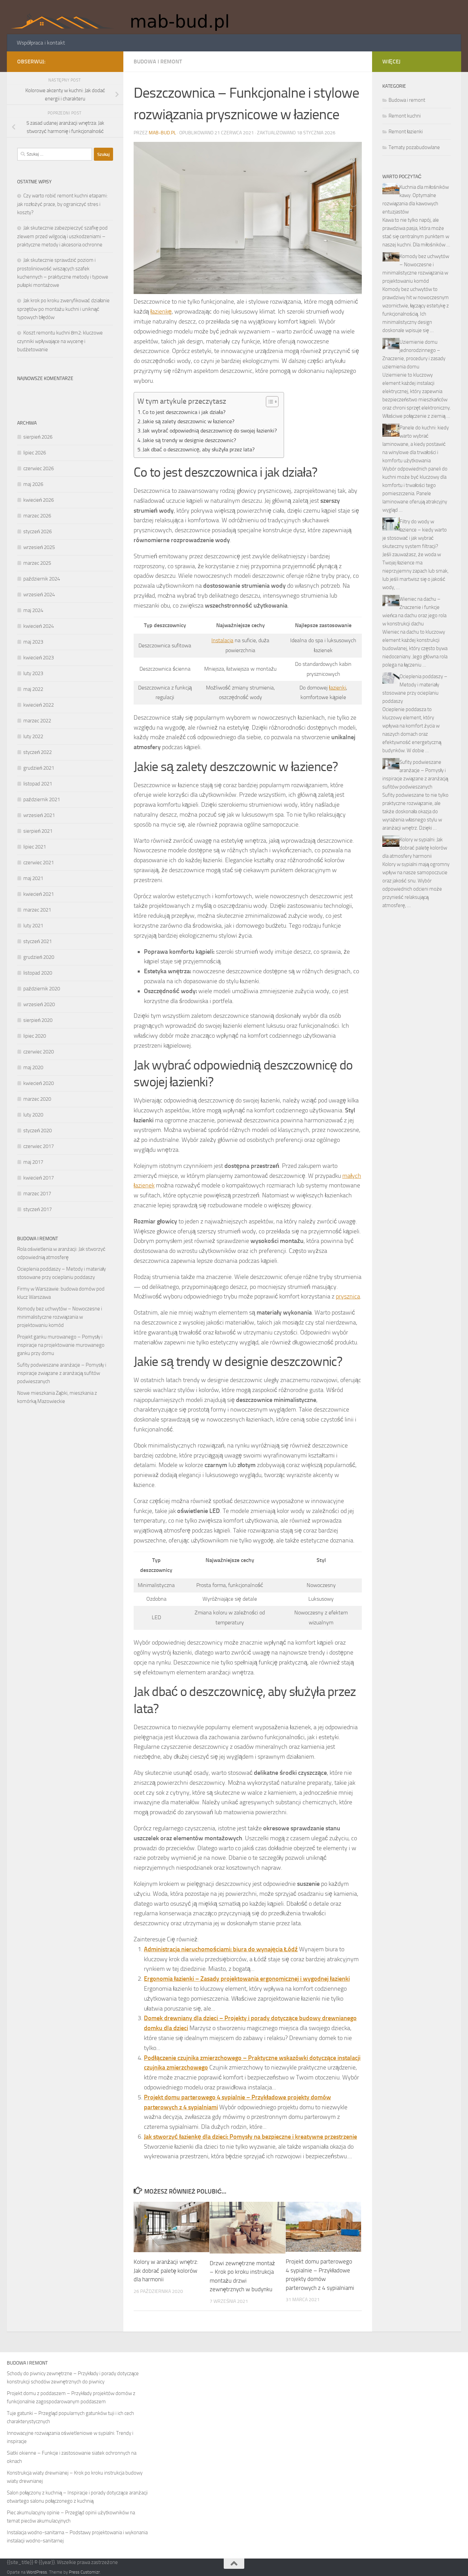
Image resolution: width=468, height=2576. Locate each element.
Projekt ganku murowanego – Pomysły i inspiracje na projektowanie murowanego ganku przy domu (61, 1345)
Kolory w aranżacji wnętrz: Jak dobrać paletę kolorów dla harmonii (166, 2270)
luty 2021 (33, 926)
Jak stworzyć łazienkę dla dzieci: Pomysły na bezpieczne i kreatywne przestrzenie (250, 2137)
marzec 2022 (37, 721)
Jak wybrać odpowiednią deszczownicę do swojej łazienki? (210, 431)
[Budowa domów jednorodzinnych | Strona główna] (124, 17)
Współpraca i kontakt (41, 43)
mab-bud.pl (162, 133)
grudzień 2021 (39, 768)
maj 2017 (33, 1162)
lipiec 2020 (35, 1036)
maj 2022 (33, 689)
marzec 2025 (37, 563)
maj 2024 (33, 610)
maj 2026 (33, 484)
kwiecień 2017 (39, 1178)
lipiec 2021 (35, 847)
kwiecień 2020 (39, 1083)
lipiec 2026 (35, 453)
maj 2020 (33, 1067)
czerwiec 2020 (39, 1052)
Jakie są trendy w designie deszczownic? (189, 440)
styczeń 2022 (38, 752)
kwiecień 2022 (39, 705)
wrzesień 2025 (39, 547)
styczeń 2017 (38, 1209)
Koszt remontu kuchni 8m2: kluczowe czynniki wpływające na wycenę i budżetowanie (60, 341)
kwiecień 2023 (39, 658)
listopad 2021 (38, 784)
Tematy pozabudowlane (414, 147)
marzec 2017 (37, 1194)
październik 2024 (42, 579)
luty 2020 (33, 1115)
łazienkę (161, 312)
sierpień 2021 (38, 831)
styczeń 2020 (38, 1131)
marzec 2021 (37, 910)
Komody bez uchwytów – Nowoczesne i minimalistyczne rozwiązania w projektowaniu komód (60, 1317)
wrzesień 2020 (39, 1004)
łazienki (337, 688)
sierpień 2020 (38, 1020)
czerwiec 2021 (39, 863)
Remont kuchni (405, 116)
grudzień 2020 (39, 957)
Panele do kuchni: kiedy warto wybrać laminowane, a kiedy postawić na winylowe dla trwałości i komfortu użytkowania (416, 444)
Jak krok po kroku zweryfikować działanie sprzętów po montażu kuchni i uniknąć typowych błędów (63, 309)
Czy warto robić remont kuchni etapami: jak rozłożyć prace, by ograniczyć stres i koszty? (62, 204)
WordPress (37, 2572)
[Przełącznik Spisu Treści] (269, 402)
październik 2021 (42, 799)
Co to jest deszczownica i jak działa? (184, 412)
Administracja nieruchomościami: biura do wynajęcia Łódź (221, 1949)
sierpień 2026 (38, 437)
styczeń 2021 (38, 941)
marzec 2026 (37, 516)
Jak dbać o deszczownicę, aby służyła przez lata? (199, 449)
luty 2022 (33, 736)
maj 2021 (33, 878)
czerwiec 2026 (39, 468)
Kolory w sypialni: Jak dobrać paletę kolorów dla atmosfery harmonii (415, 848)
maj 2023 (33, 642)
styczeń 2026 (38, 532)
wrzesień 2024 (39, 595)
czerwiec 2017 (39, 1146)
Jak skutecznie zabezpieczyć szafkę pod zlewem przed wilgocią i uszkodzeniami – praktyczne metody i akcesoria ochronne (62, 236)
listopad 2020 (38, 973)
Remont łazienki (406, 132)
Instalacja (222, 640)
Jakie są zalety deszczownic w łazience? (188, 421)
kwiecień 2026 (39, 500)
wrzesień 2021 (39, 815)
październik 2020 (42, 989)
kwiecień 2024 (39, 626)
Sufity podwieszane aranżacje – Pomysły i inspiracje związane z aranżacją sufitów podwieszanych (62, 1373)
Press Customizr (84, 2572)
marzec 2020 (37, 1099)
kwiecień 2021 (39, 894)
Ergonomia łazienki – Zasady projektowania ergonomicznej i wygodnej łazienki (247, 1979)
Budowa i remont (158, 62)
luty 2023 (33, 673)
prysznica (348, 1296)
